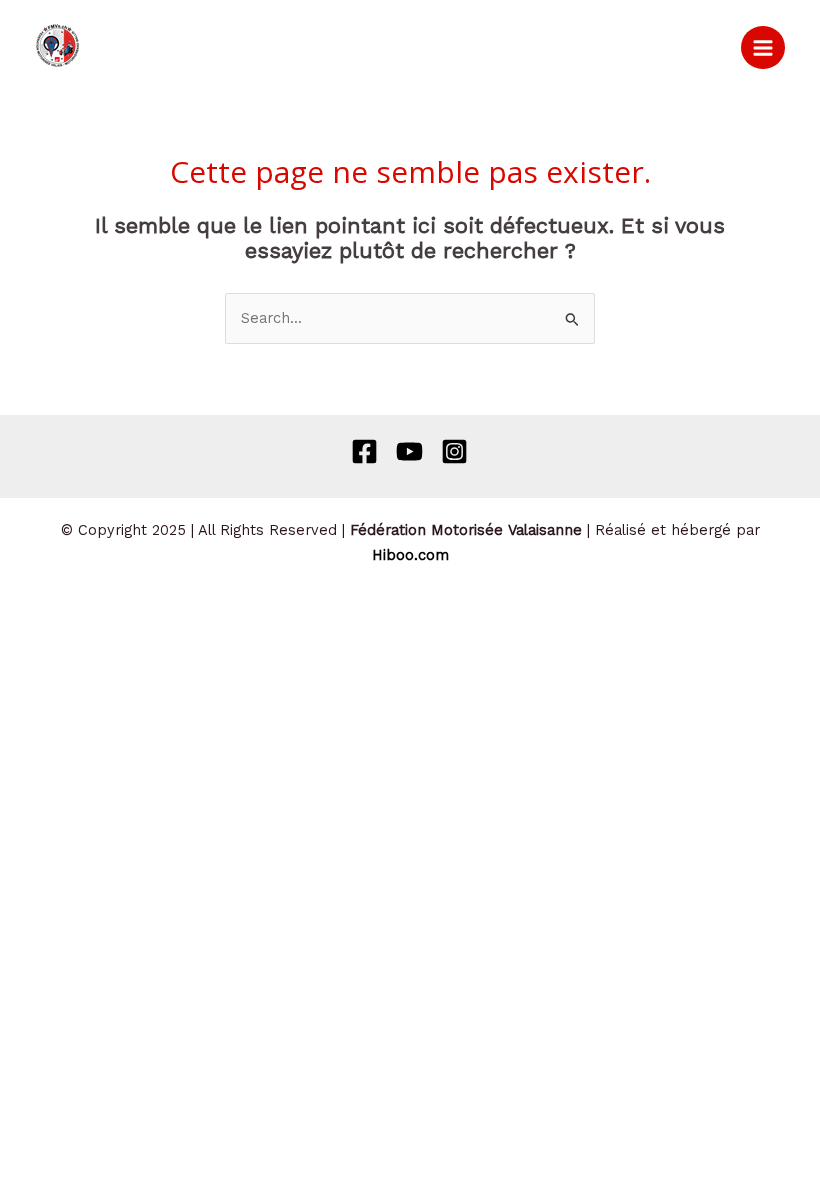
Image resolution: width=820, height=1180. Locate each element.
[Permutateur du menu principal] (763, 48)
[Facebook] (364, 451)
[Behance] (409, 451)
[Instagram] (454, 451)
